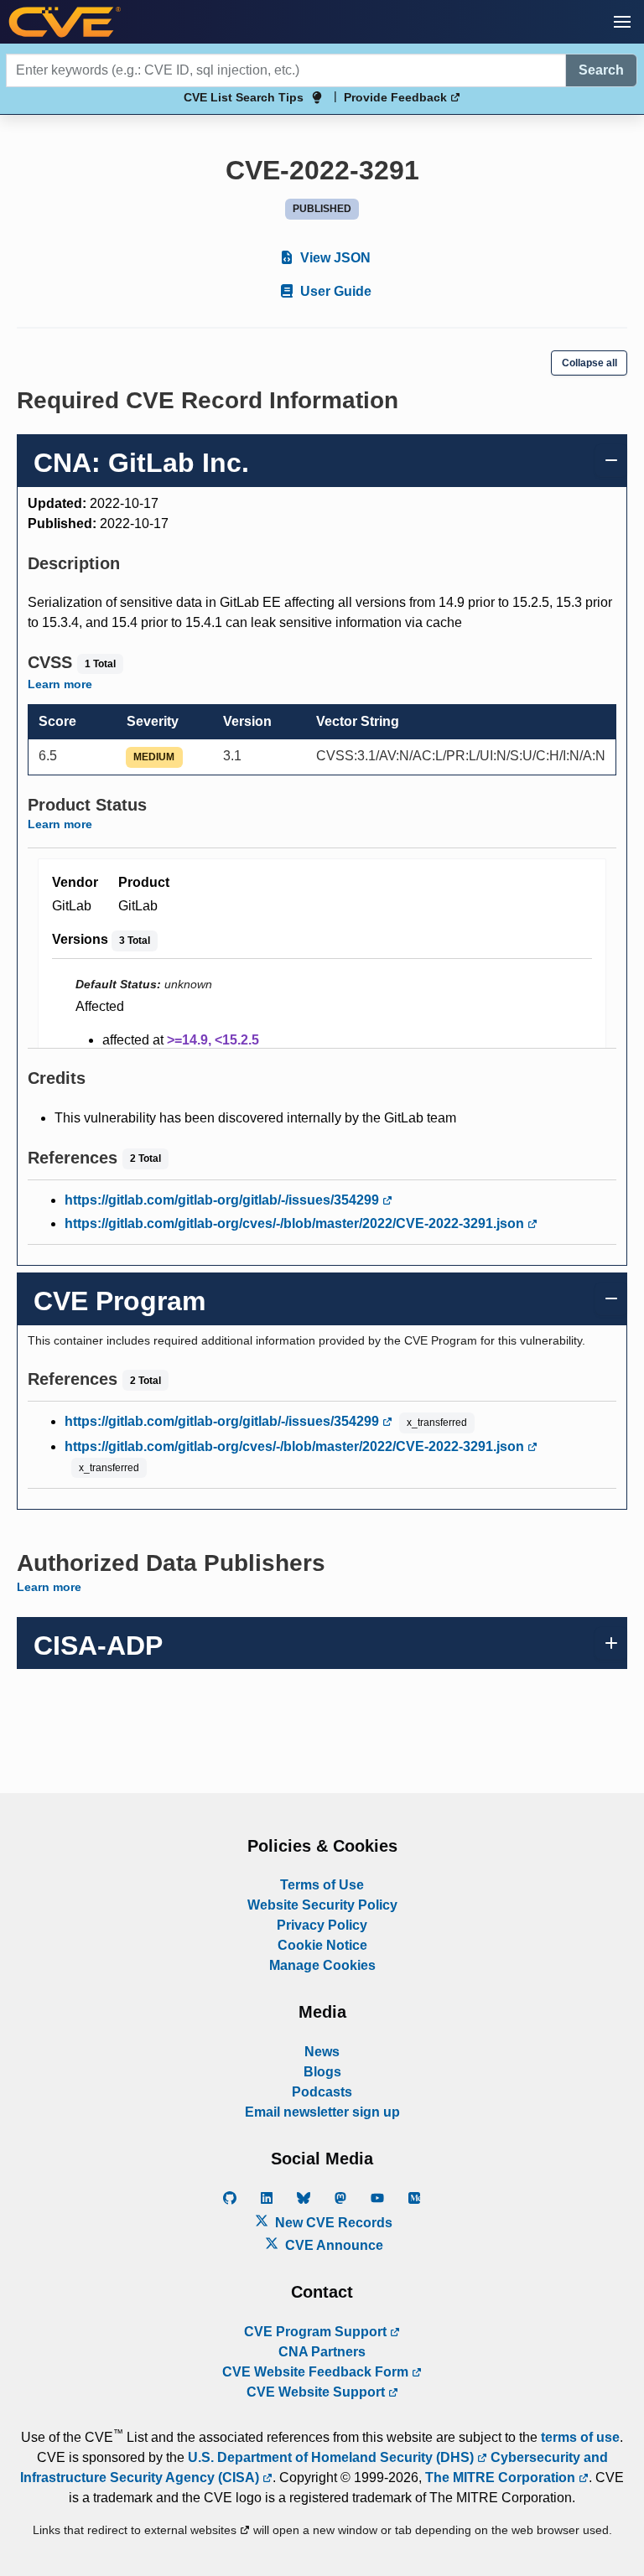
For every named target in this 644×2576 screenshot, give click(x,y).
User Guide (334, 291)
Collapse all (589, 363)
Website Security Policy (322, 1905)
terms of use (580, 2437)
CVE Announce (332, 2245)
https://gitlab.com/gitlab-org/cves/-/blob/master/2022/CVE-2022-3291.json (296, 1223)
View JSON (334, 258)
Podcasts (322, 2092)
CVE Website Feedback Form (317, 2372)
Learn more (60, 684)
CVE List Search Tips (244, 97)
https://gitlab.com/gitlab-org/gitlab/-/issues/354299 (223, 1200)
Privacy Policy (322, 1925)
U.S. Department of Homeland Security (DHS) (332, 2457)
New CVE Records (332, 2223)
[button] (622, 22)
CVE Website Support (317, 2392)
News (322, 2052)
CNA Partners (322, 2352)
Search (601, 70)
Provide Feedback (397, 97)
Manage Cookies (322, 1965)
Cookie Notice (322, 1945)
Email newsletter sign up (322, 2112)
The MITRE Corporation (502, 2478)
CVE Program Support (317, 2332)
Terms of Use (322, 1885)
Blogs (322, 2072)
